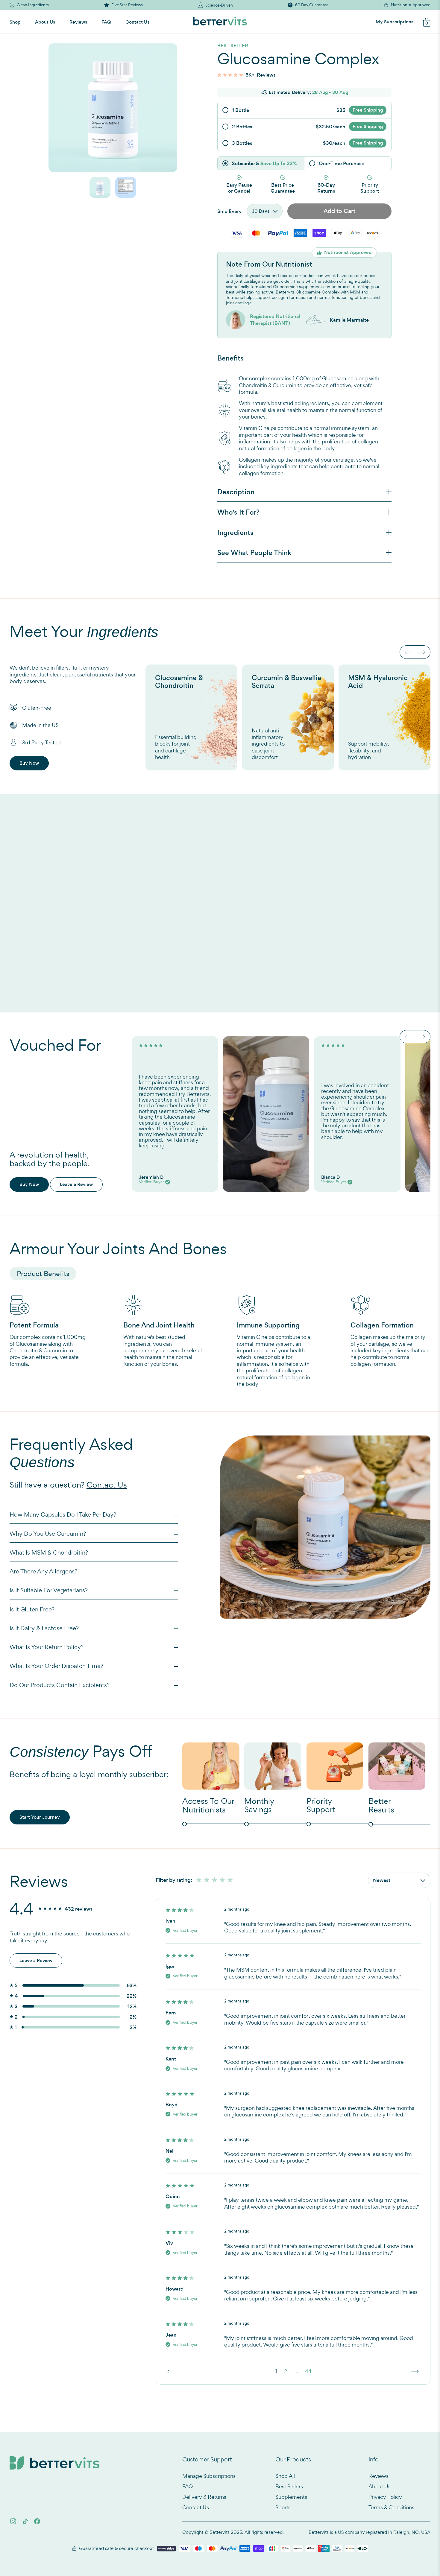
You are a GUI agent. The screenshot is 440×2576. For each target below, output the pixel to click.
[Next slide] (421, 652)
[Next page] (415, 2371)
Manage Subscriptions (209, 2476)
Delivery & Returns (204, 2497)
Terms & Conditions (391, 2507)
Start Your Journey (40, 1817)
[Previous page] (171, 2371)
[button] (100, 187)
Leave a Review (76, 1184)
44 (308, 2371)
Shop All (285, 2476)
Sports (283, 2507)
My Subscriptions (395, 22)
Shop (15, 22)
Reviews (78, 22)
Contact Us (137, 22)
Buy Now (29, 763)
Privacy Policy (385, 2497)
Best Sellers (289, 2486)
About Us (45, 22)
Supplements (291, 2497)
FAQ (106, 22)
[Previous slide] (409, 652)
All (193, 1880)
